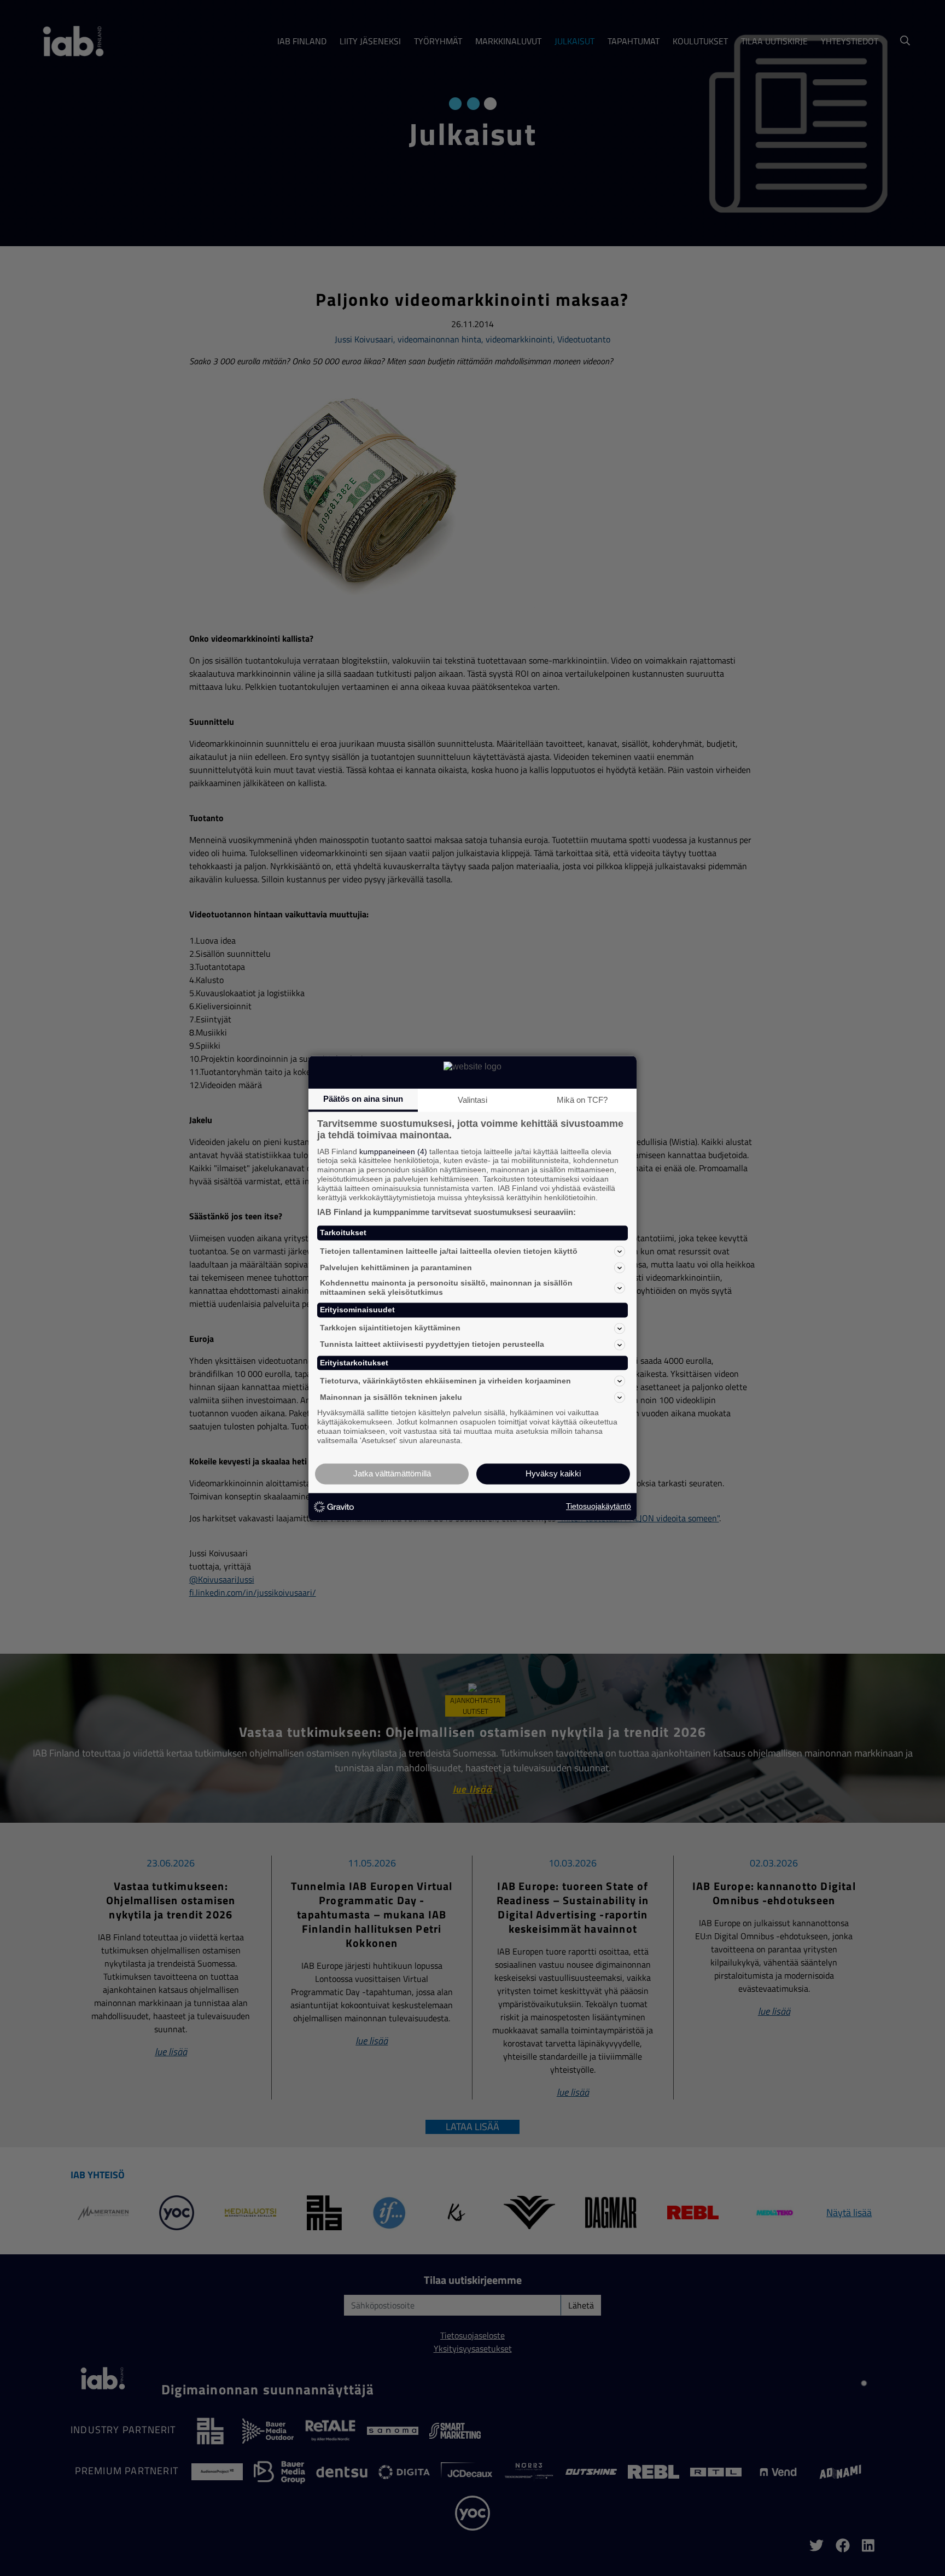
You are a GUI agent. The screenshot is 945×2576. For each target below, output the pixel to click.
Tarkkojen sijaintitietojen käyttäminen (390, 1328)
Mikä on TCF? (582, 1100)
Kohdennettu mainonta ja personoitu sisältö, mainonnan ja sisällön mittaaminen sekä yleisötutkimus (446, 1288)
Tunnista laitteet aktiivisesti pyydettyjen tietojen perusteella (432, 1345)
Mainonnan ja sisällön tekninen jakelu (391, 1397)
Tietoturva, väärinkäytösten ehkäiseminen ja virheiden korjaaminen (445, 1381)
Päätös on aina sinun (363, 1099)
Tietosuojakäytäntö (599, 1507)
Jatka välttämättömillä (392, 1473)
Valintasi (472, 1100)
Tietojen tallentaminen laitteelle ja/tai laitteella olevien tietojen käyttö (449, 1251)
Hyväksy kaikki (553, 1473)
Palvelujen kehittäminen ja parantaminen (396, 1267)
